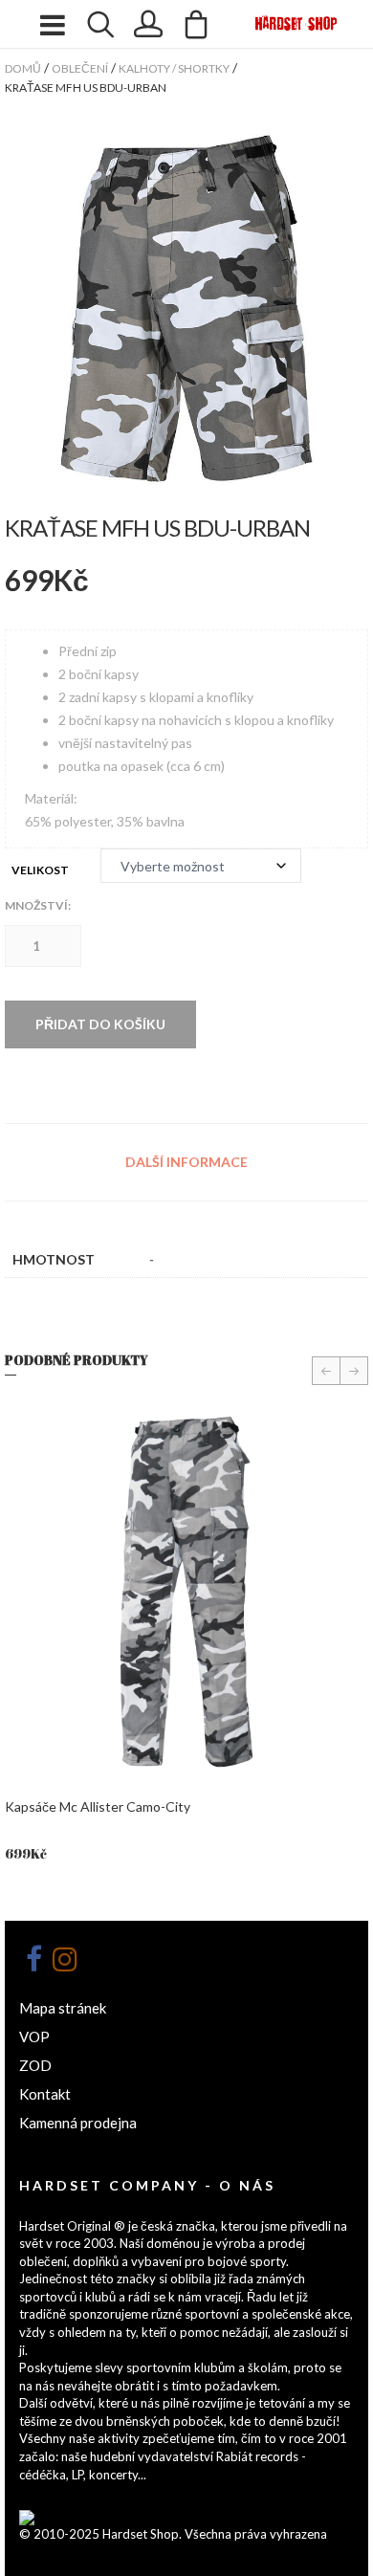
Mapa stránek (63, 2008)
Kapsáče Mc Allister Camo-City (98, 1806)
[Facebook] (33, 1959)
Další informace (186, 1162)
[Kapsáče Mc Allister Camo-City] (186, 1591)
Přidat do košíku (100, 1024)
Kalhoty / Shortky (174, 68)
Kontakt (45, 2094)
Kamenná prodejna (78, 2123)
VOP (34, 2037)
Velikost (40, 870)
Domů (23, 68)
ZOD (35, 2065)
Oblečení (80, 68)
